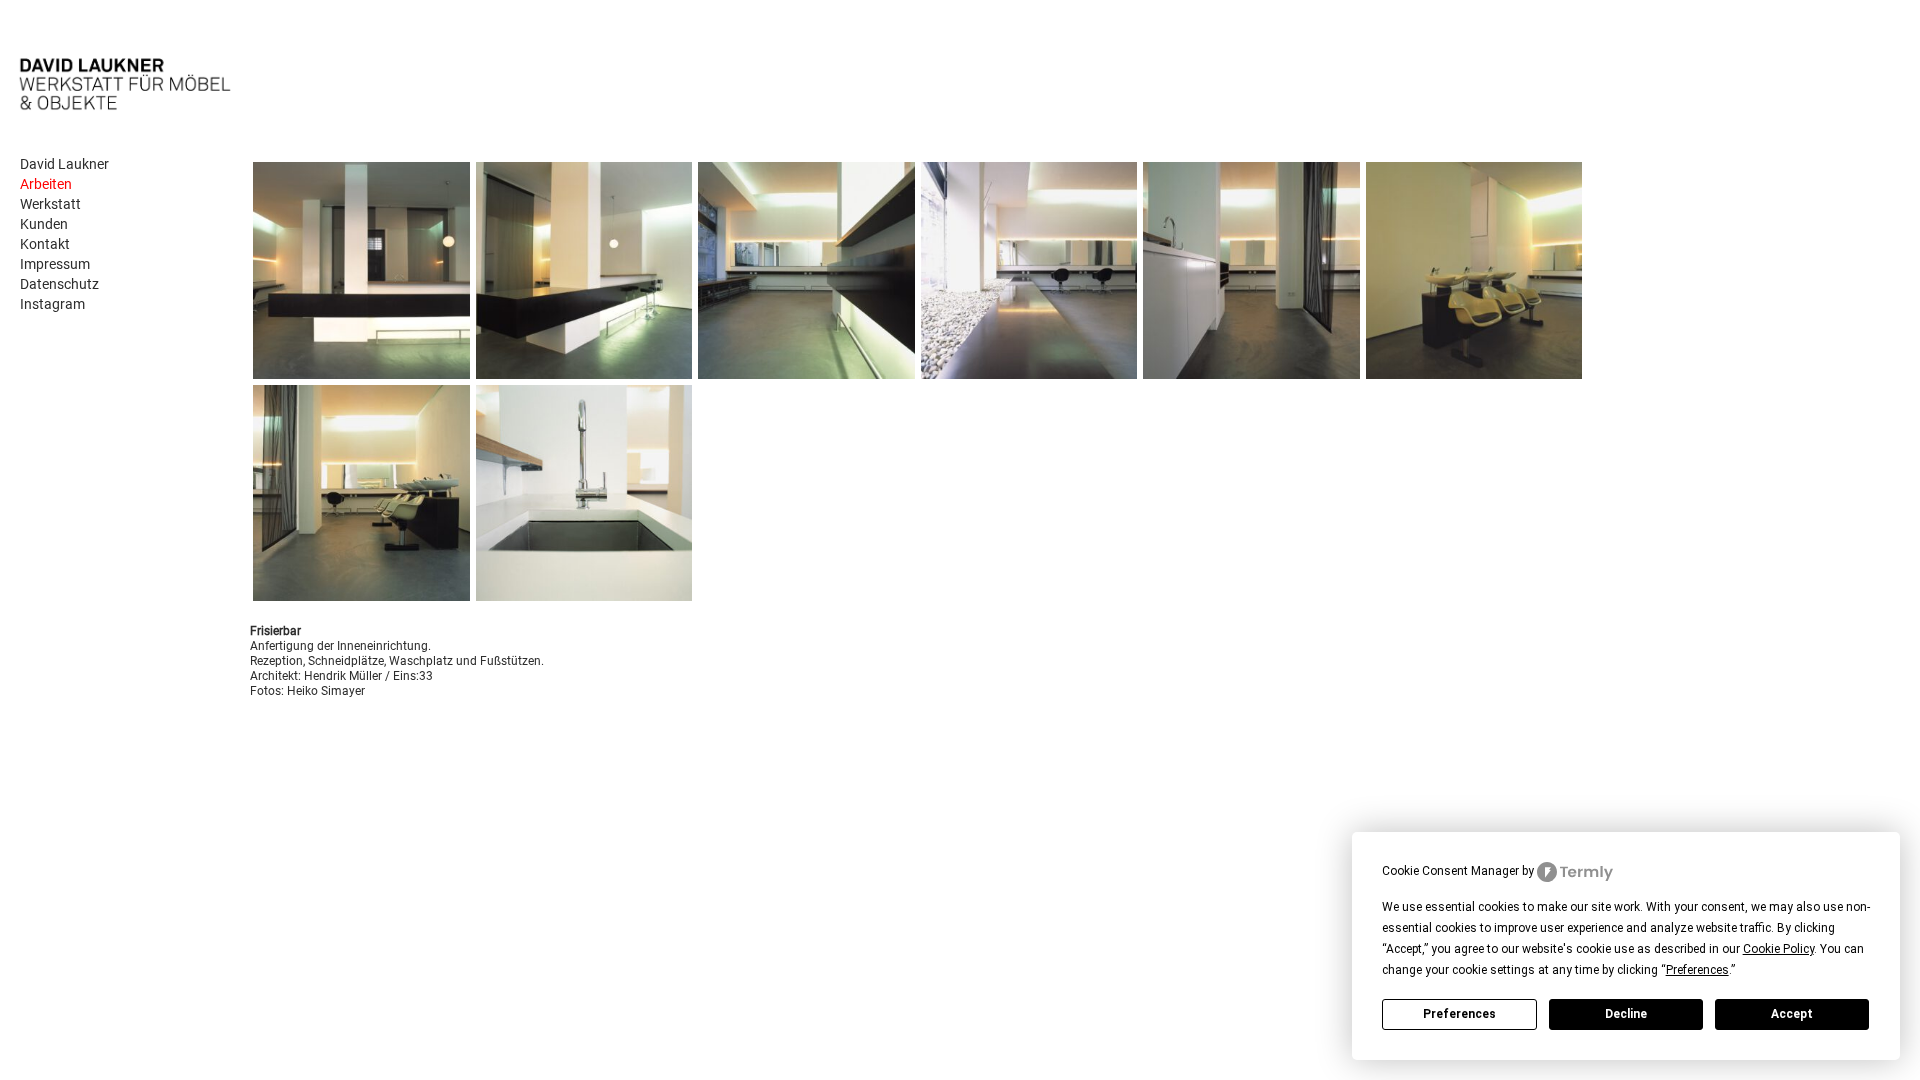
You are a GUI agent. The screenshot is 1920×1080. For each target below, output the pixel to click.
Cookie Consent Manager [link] (1450, 871)
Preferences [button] (1697, 970)
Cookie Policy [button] (1778, 949)
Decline (1626, 1014)
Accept (1792, 1014)
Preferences (1459, 1014)
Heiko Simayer (326, 691)
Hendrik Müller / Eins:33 (368, 676)
